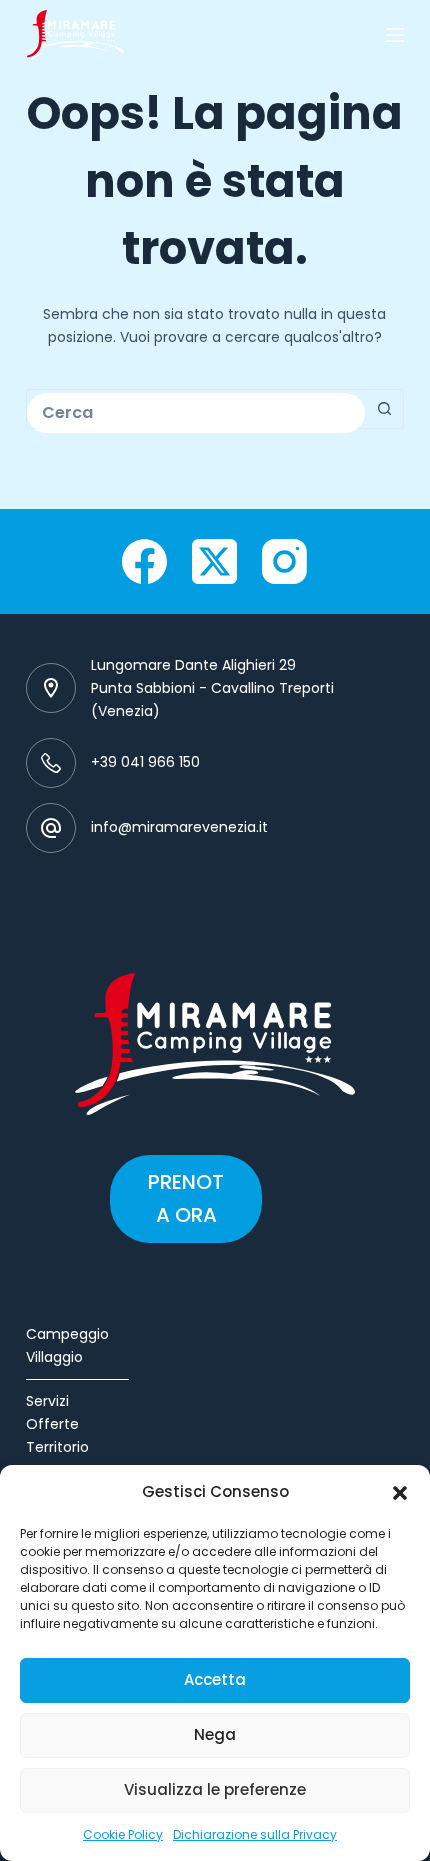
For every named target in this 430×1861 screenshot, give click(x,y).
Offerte (52, 1424)
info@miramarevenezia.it (179, 827)
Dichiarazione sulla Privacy (255, 1834)
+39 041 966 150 (145, 762)
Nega (215, 1734)
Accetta (215, 1679)
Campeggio (67, 1334)
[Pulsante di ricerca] (384, 409)
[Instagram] (284, 561)
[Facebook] (144, 561)
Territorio (57, 1447)
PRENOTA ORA (186, 1198)
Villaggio (54, 1357)
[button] (400, 1493)
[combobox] (196, 413)
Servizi (47, 1401)
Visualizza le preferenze (215, 1789)
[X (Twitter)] (214, 561)
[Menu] (395, 35)
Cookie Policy (123, 1834)
